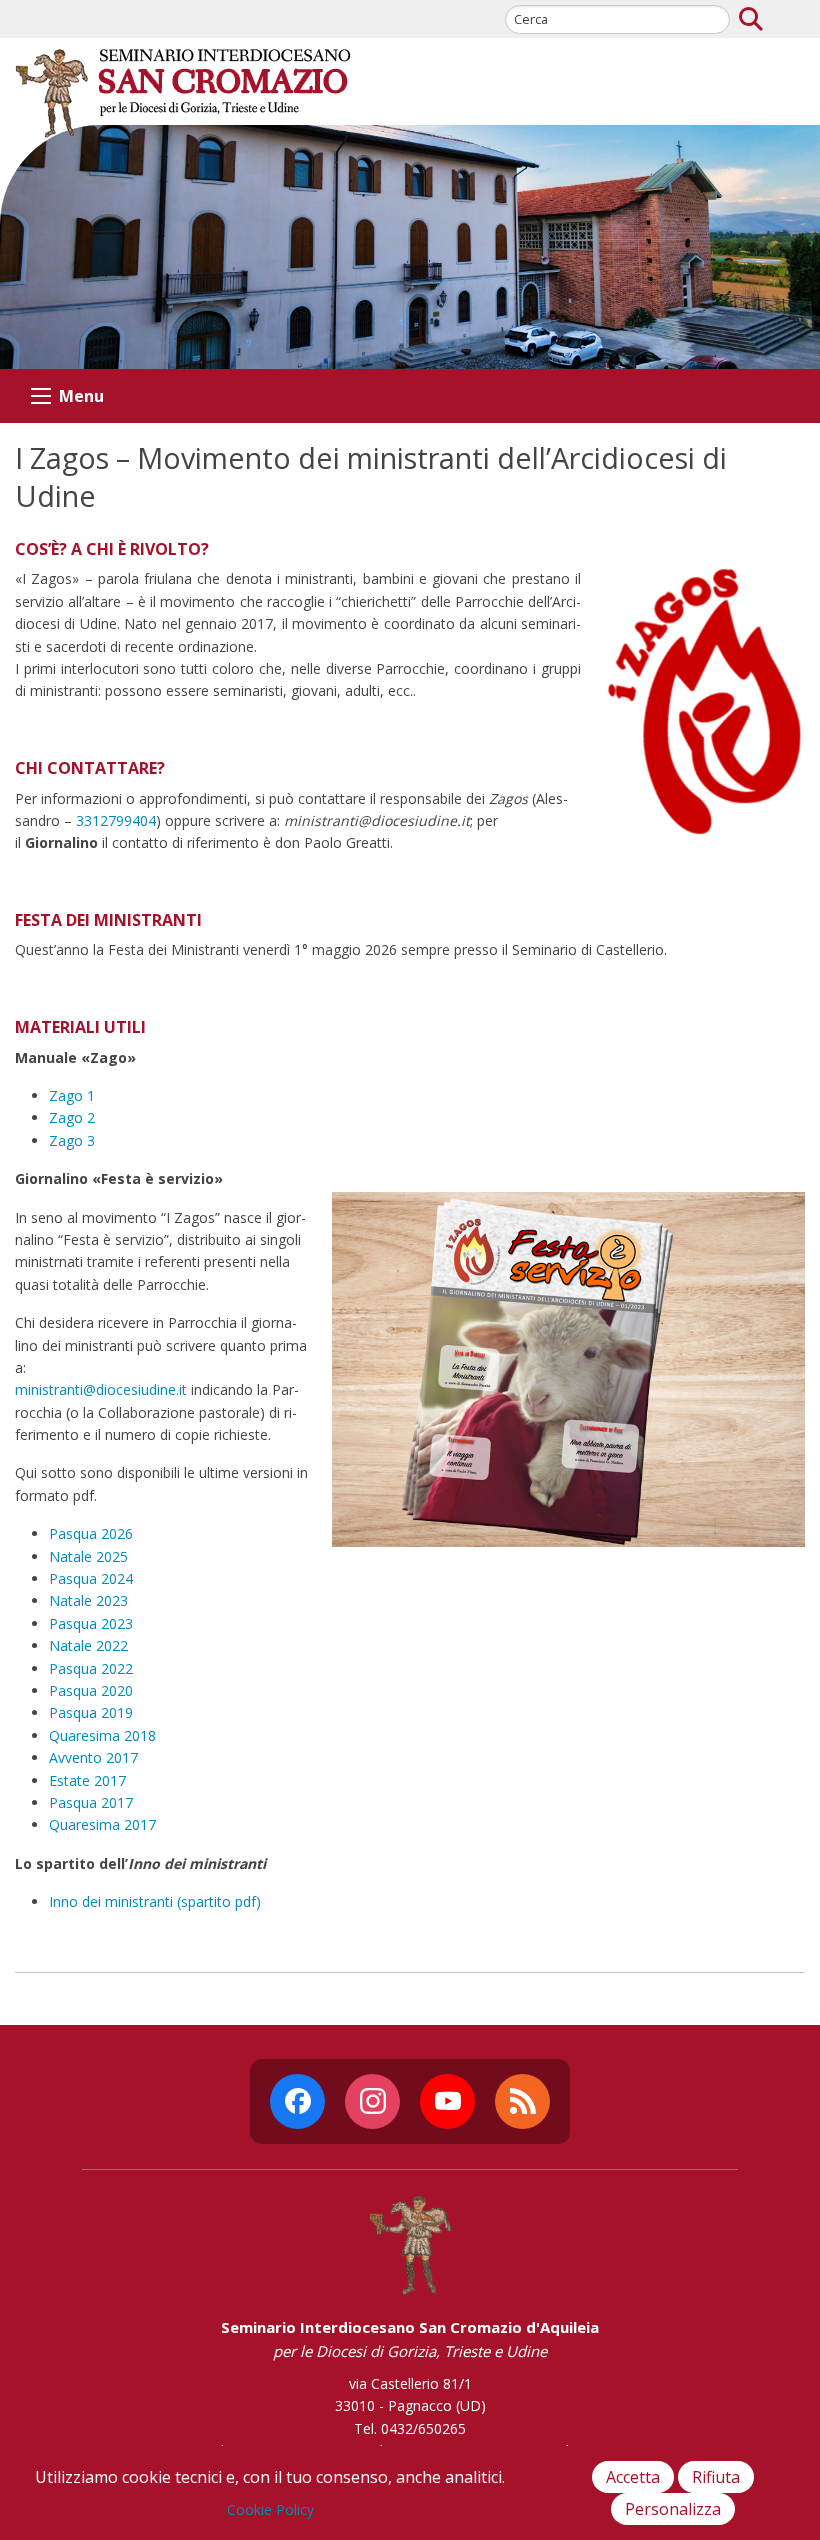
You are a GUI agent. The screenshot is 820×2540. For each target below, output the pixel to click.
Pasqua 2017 (91, 1802)
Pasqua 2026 (91, 1533)
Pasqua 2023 (91, 1623)
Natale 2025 (88, 1556)
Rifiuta (716, 2477)
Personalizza (673, 2509)
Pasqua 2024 (91, 1578)
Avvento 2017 (93, 1757)
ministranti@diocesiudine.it (101, 1389)
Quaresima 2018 (102, 1735)
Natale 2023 (88, 1600)
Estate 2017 (87, 1780)
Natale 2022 (88, 1645)
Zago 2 (72, 1117)
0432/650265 (423, 2428)
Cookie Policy (270, 2509)
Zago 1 (72, 1095)
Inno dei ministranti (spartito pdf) (155, 1901)
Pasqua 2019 (91, 1712)
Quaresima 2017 (102, 1824)
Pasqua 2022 (91, 1668)
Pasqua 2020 (91, 1690)
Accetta (633, 2477)
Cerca (751, 19)
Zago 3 (72, 1140)
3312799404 (116, 820)
